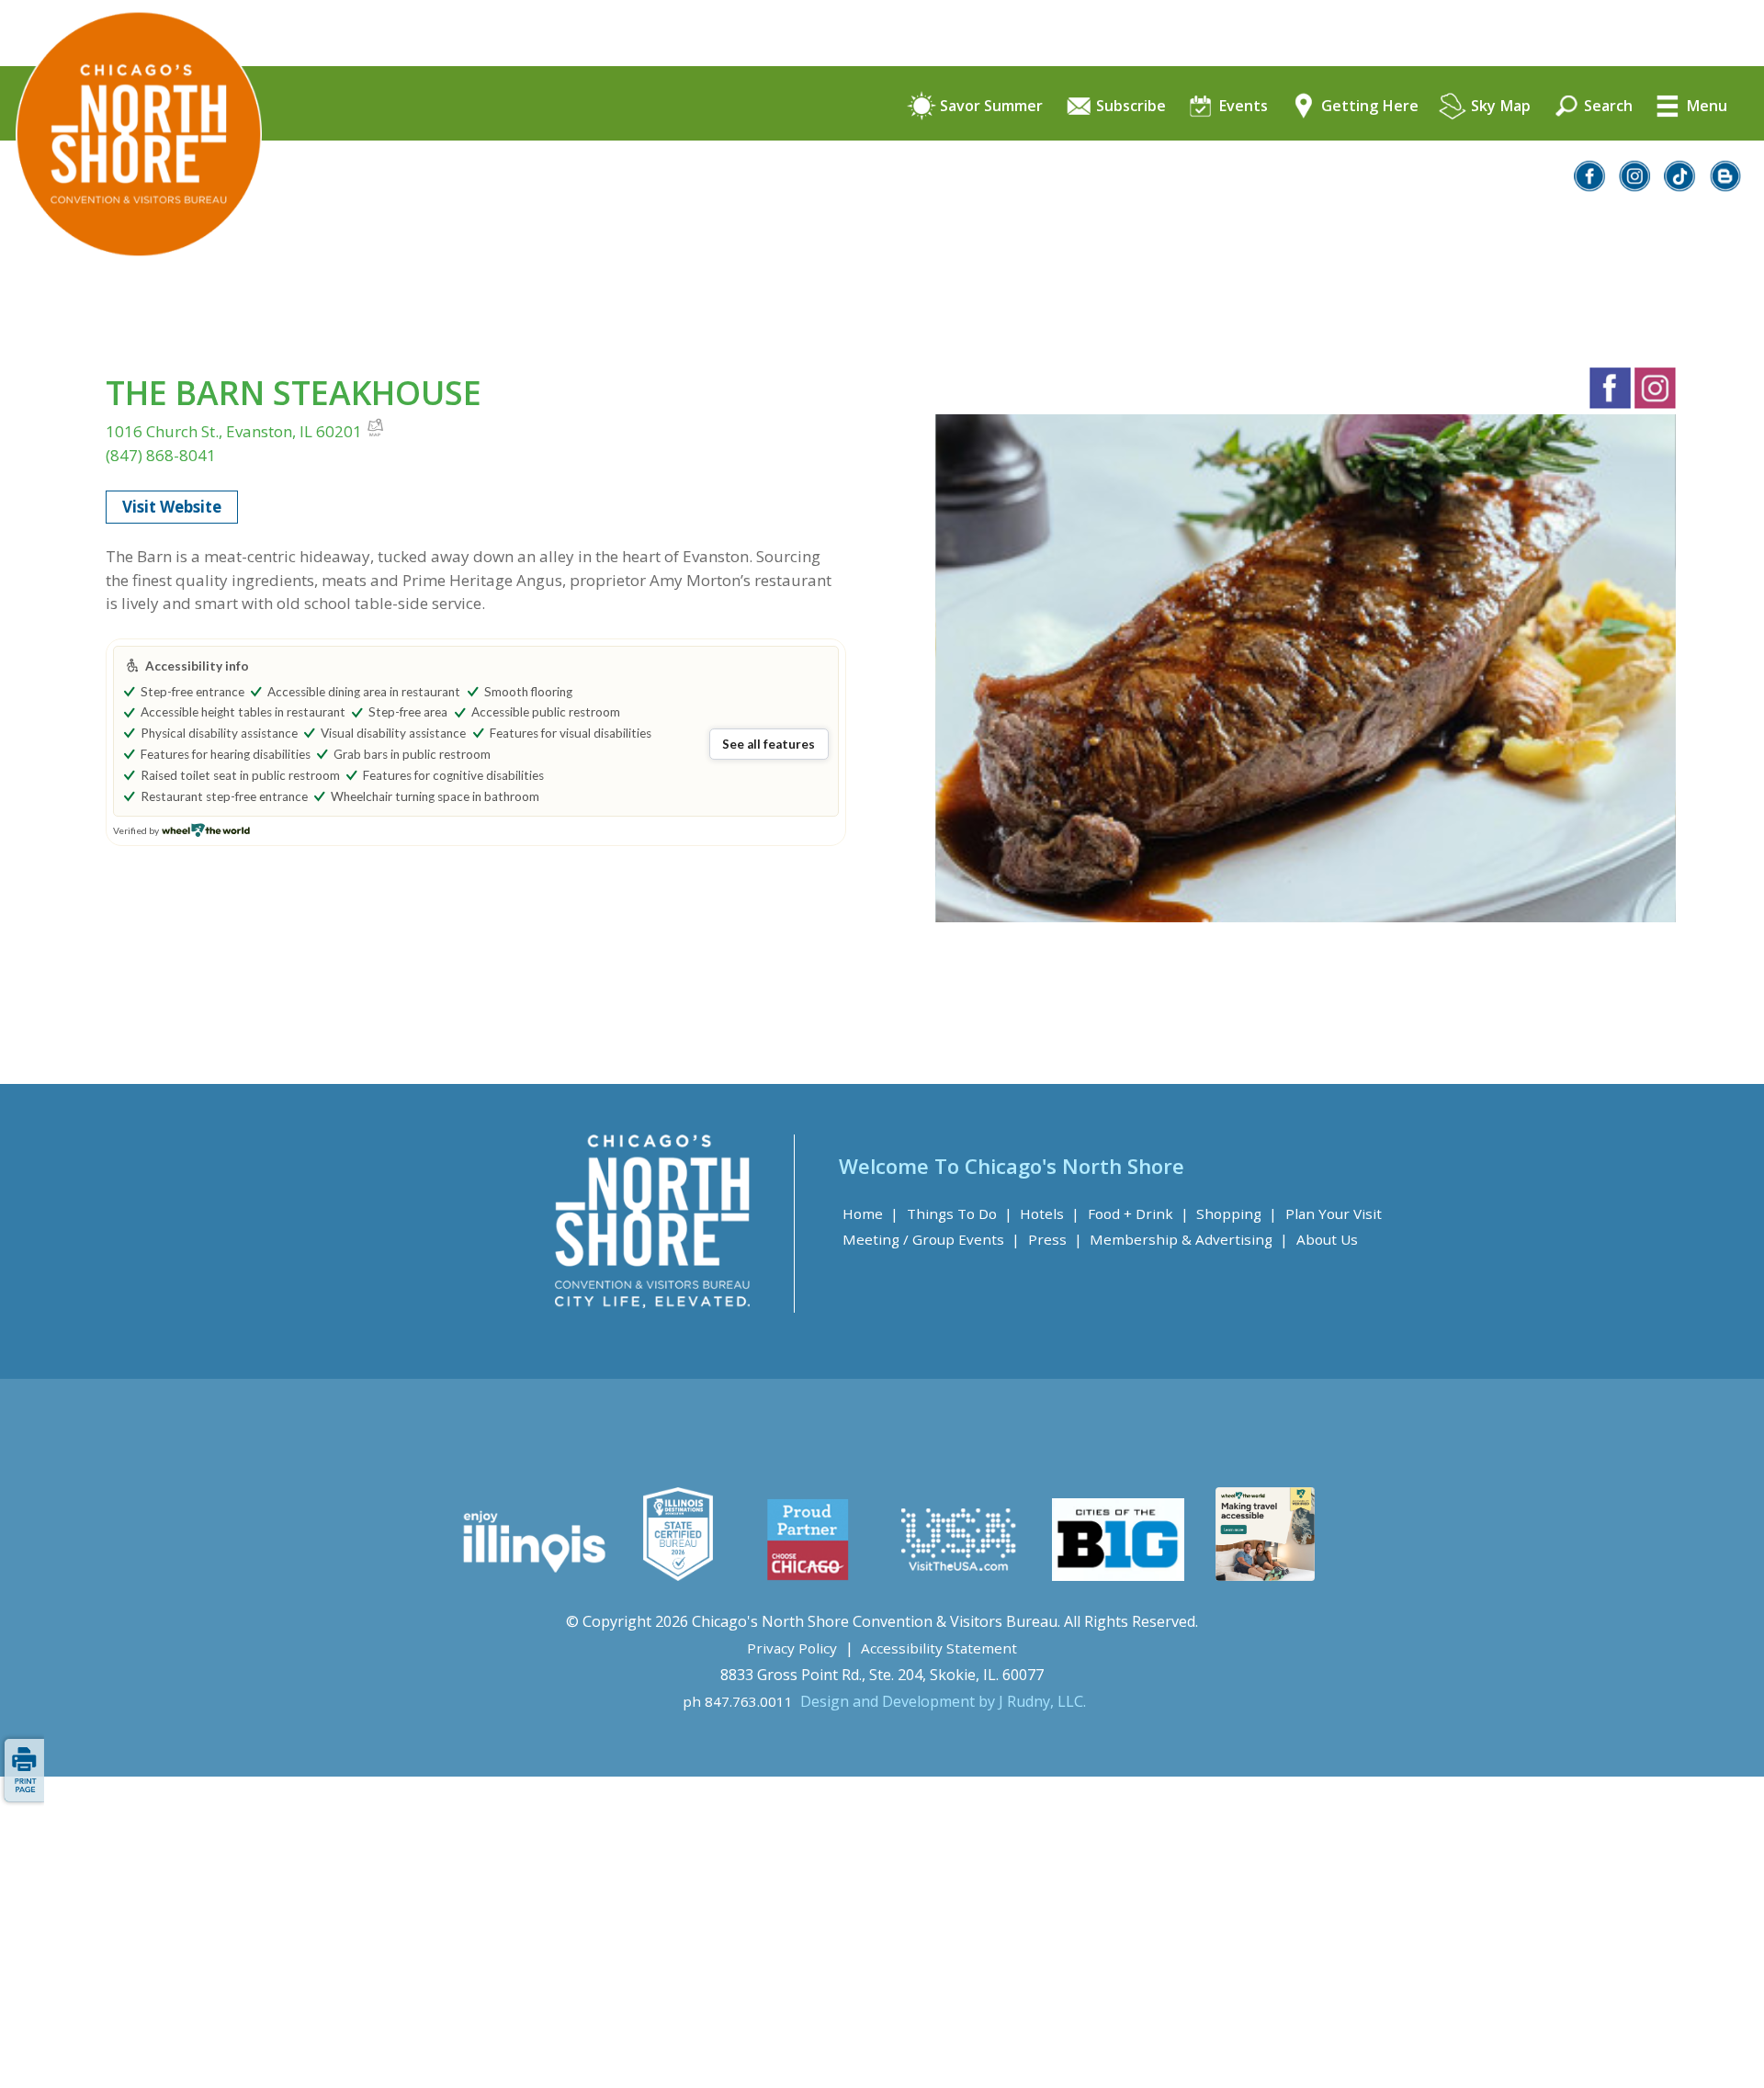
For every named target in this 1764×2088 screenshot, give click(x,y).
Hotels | (1050, 1213)
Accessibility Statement (939, 1648)
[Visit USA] (959, 1575)
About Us (1327, 1239)
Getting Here (1368, 107)
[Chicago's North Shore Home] (131, 308)
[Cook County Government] (678, 1575)
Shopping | (1237, 1213)
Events (1241, 107)
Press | (1055, 1239)
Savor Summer (989, 107)
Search (1606, 107)
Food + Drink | (1138, 1213)
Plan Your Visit (1334, 1213)
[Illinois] (532, 1575)
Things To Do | (960, 1213)
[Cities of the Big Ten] (1118, 1575)
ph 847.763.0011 (738, 1701)
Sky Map (1499, 107)
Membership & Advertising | (1189, 1239)
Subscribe (1129, 107)
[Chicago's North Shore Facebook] (1590, 186)
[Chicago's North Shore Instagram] (1635, 186)
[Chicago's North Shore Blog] (1726, 186)
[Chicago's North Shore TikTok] (1680, 186)
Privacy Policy (792, 1648)
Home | (871, 1213)
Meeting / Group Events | (931, 1239)
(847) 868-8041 (161, 455)
